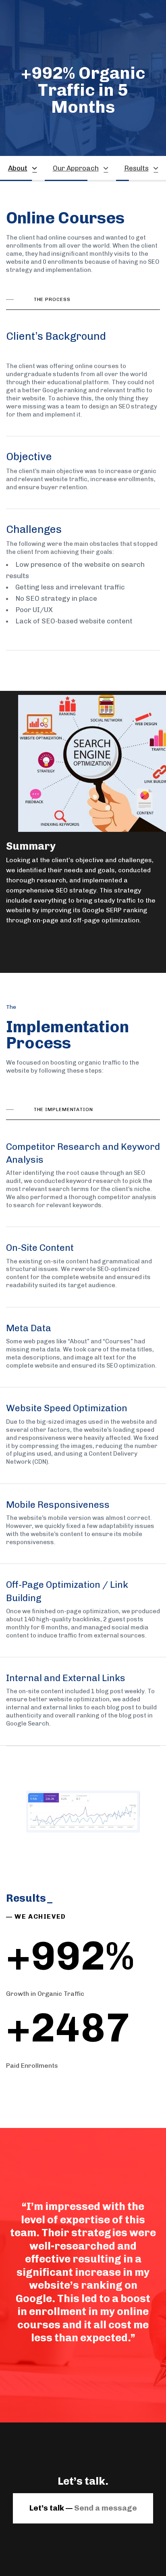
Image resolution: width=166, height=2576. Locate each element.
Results (136, 168)
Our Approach (76, 168)
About (18, 168)
